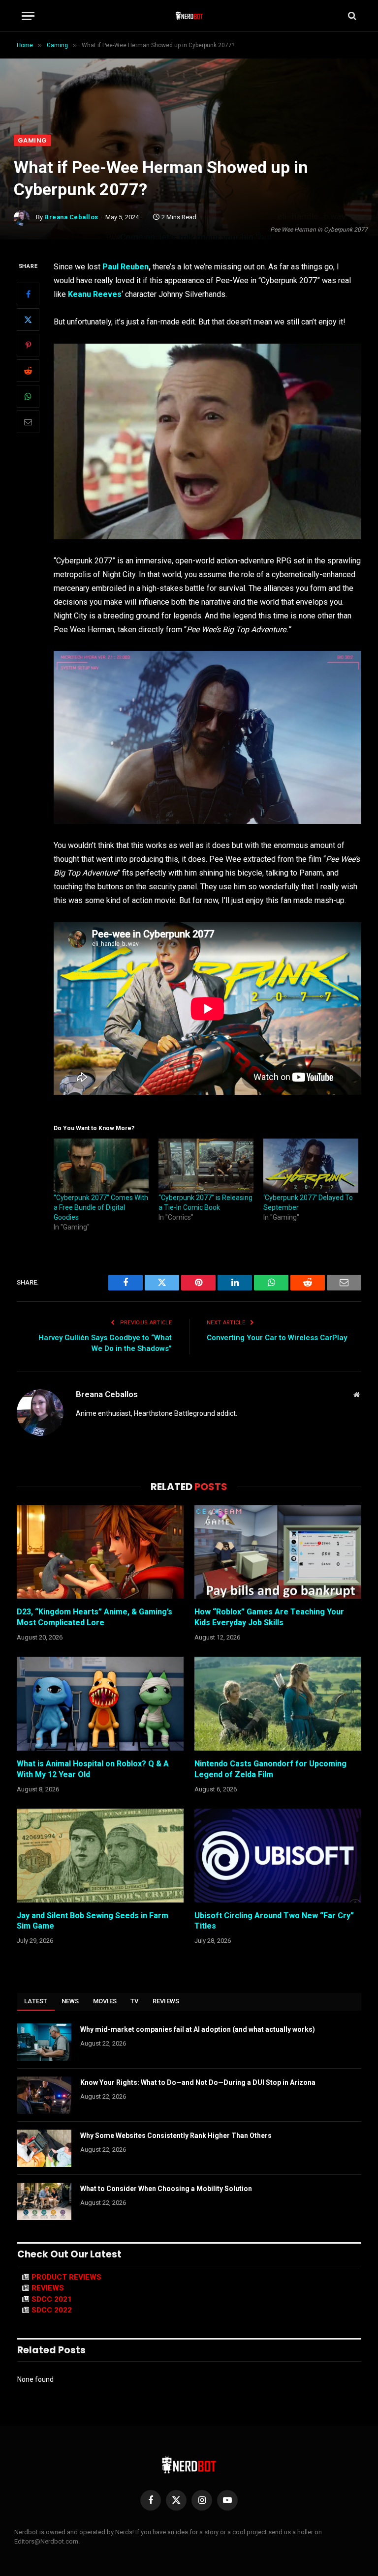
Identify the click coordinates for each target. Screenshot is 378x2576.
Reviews (166, 2001)
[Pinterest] (28, 345)
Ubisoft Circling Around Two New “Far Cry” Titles (274, 1921)
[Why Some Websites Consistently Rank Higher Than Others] (44, 2148)
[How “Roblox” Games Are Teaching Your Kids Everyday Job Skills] (278, 1552)
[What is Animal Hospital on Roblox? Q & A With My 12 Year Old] (100, 1704)
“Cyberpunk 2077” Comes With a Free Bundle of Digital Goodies (101, 1207)
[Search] (351, 16)
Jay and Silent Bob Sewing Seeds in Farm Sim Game (93, 1921)
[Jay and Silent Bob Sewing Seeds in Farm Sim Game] (100, 1856)
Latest (36, 2001)
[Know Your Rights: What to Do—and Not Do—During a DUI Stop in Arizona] (44, 2095)
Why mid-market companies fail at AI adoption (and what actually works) (198, 2029)
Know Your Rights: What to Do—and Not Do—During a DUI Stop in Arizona (198, 2082)
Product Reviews (66, 2277)
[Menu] (28, 16)
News (70, 2001)
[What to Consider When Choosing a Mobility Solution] (44, 2201)
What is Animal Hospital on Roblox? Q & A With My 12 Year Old (93, 1769)
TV (135, 2001)
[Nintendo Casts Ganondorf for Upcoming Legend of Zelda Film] (278, 1704)
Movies (105, 2001)
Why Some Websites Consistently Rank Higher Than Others (176, 2136)
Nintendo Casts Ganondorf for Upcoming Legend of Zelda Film (270, 1769)
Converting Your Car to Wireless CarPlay (277, 1338)
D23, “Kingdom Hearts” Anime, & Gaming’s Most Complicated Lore (94, 1617)
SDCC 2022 (52, 2310)
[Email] (28, 422)
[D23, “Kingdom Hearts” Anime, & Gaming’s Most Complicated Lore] (100, 1552)
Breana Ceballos (71, 217)
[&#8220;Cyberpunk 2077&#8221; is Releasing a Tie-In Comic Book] (206, 1166)
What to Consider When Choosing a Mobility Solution (166, 2189)
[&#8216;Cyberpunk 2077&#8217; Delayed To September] (311, 1166)
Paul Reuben (126, 267)
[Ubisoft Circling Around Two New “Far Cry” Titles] (278, 1856)
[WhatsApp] (28, 396)
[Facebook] (28, 294)
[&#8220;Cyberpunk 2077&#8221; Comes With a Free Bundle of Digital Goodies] (101, 1166)
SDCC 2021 (52, 2299)
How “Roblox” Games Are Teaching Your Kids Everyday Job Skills (269, 1617)
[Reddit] (28, 371)
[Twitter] (28, 320)
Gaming (32, 140)
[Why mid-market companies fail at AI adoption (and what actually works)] (44, 2042)
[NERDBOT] (189, 16)
